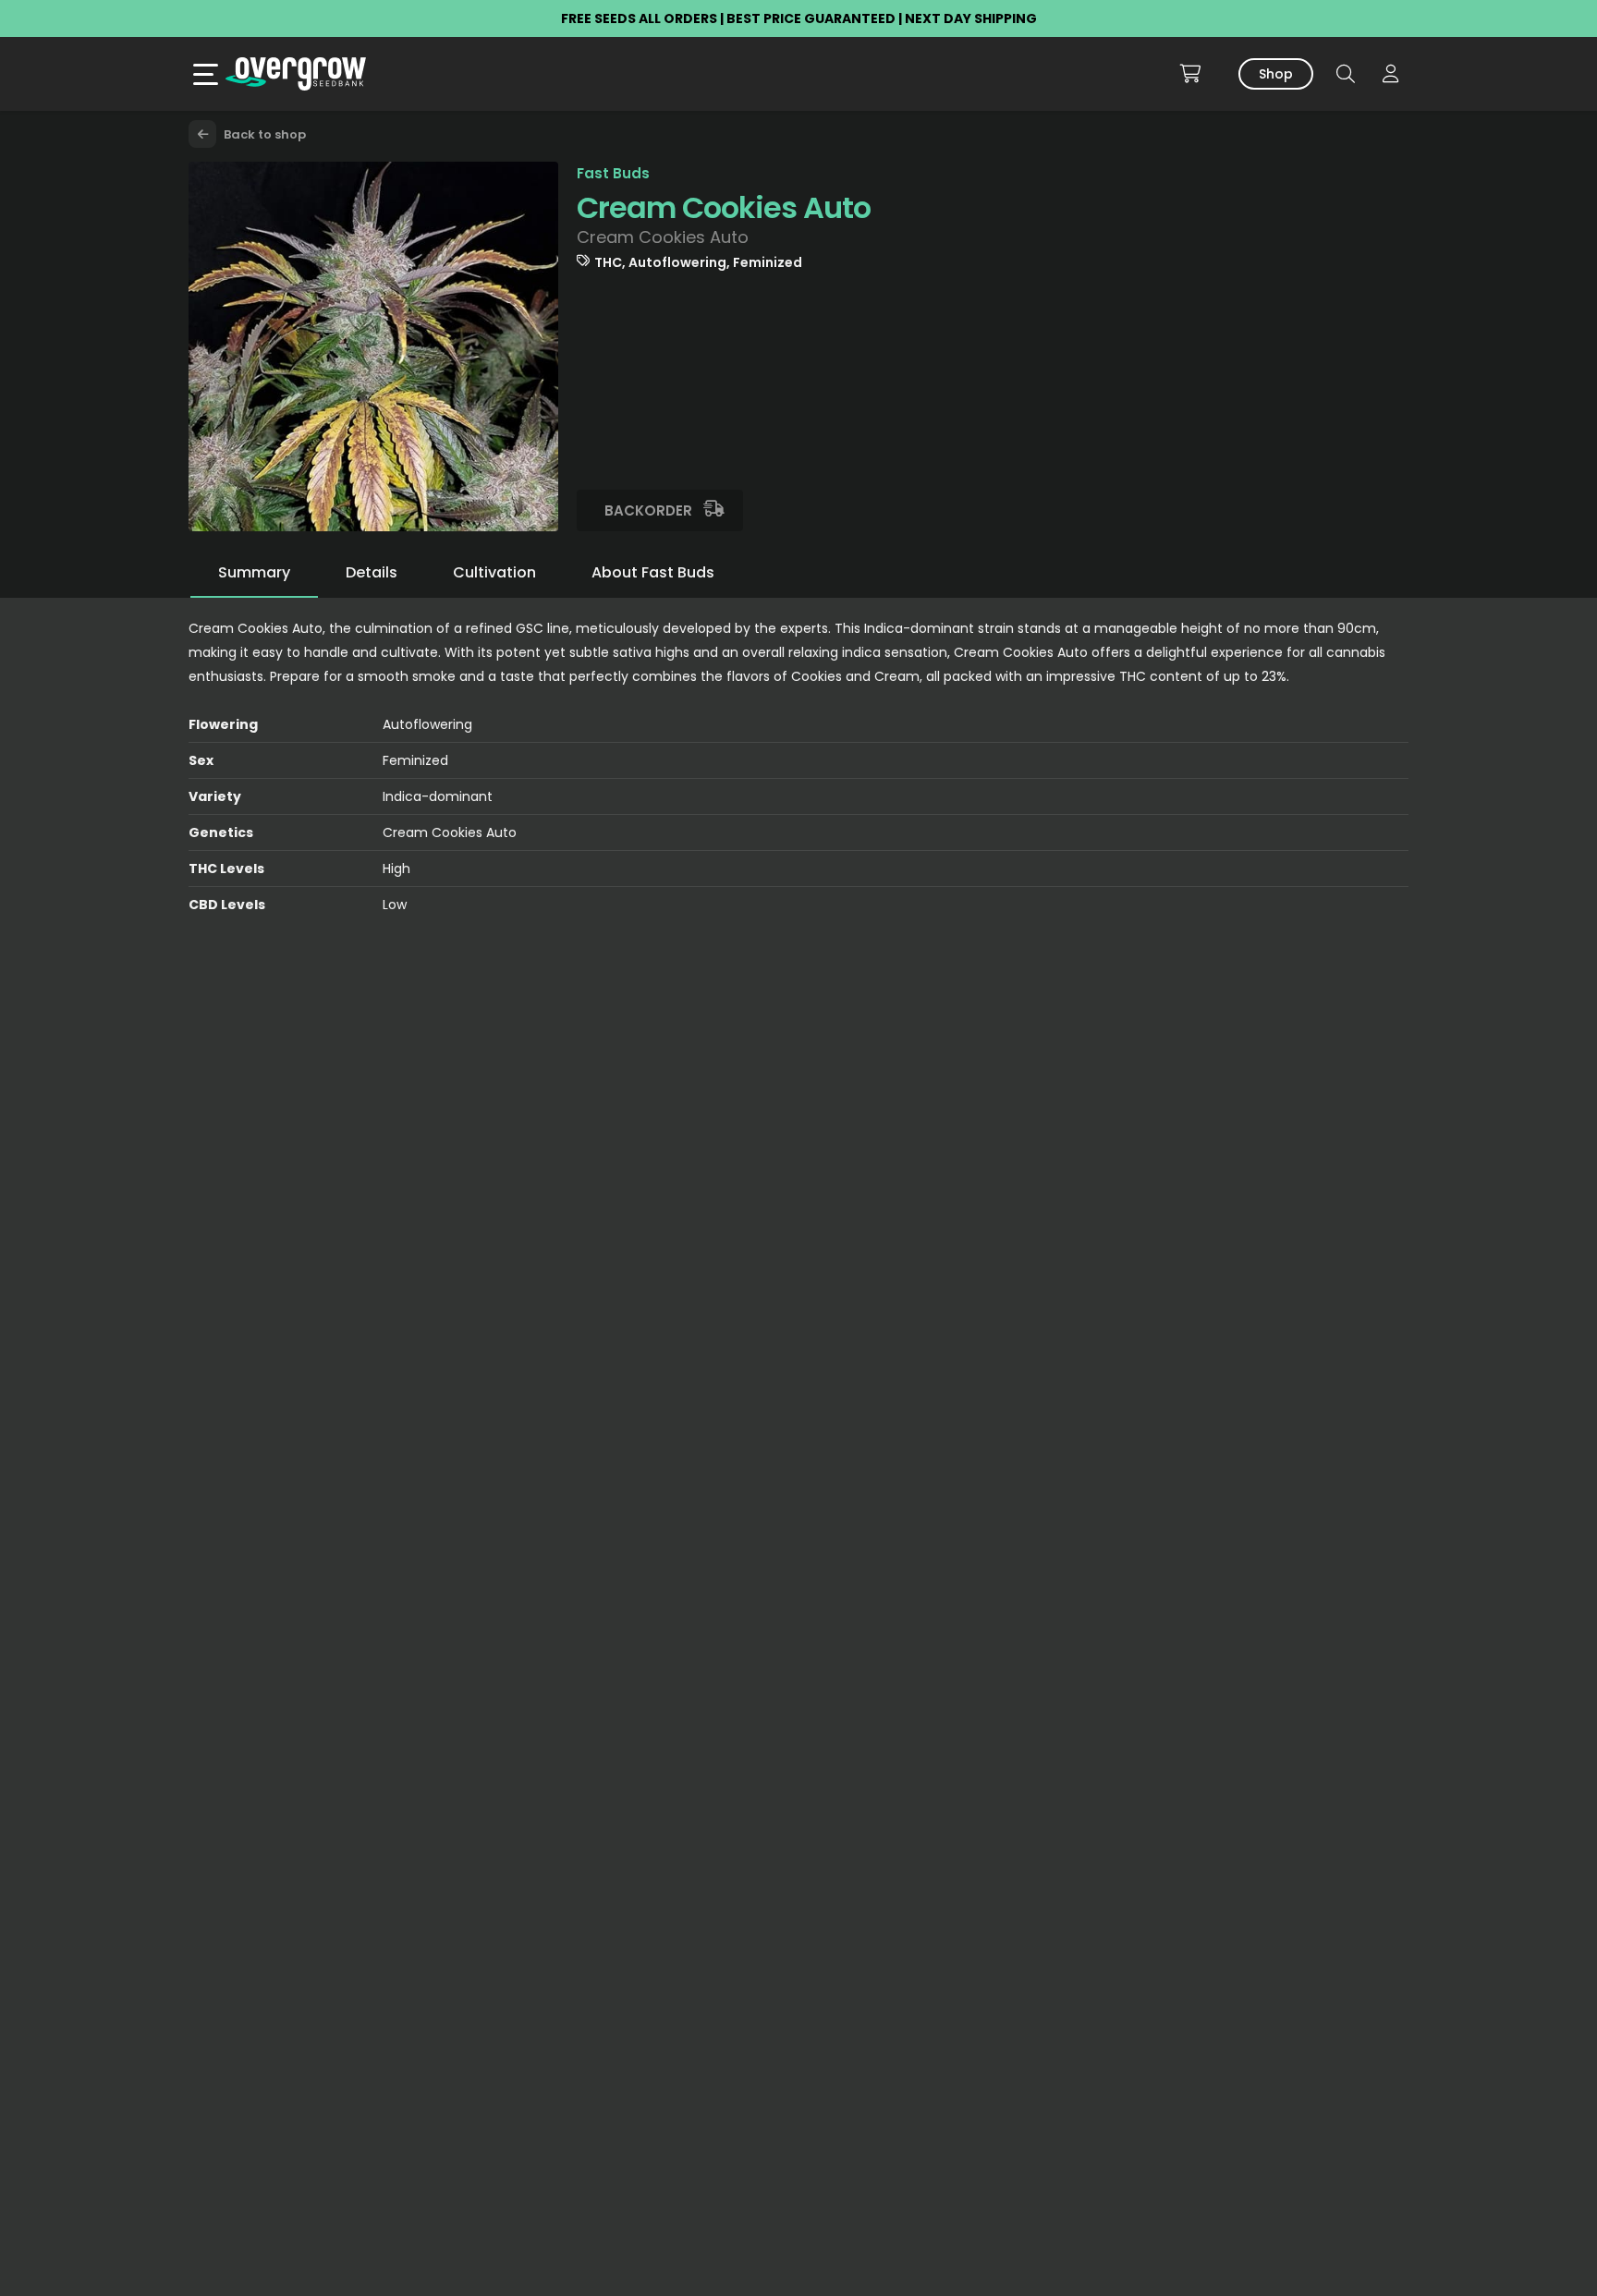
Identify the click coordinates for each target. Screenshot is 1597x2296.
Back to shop (263, 134)
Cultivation (494, 572)
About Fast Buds (653, 572)
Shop (1276, 74)
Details (372, 572)
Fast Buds (613, 173)
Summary (254, 572)
